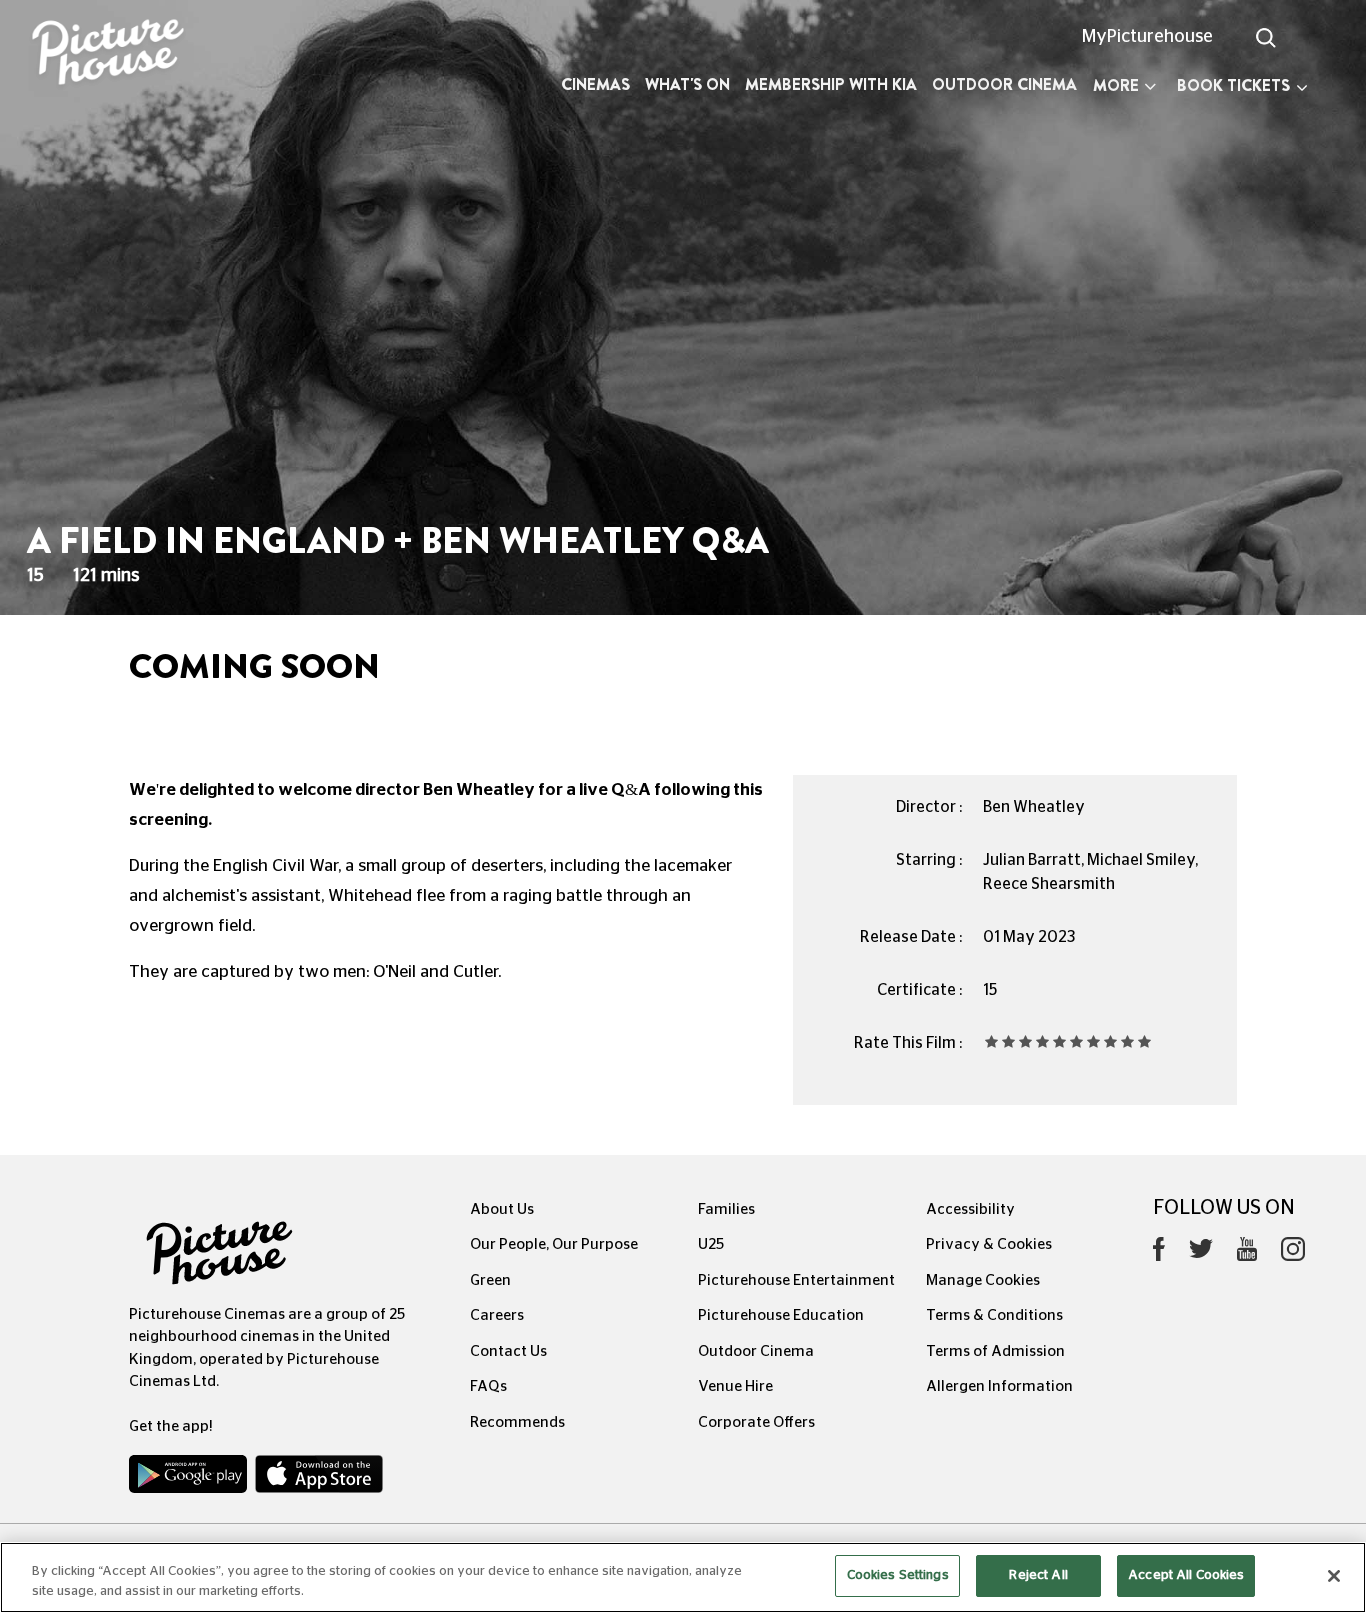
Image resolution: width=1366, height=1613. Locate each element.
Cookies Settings (898, 1575)
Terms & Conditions (994, 1315)
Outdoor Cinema (1004, 84)
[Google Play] (190, 1479)
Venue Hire (735, 1386)
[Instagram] (1293, 1254)
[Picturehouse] (114, 54)
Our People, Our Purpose (554, 1244)
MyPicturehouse (1147, 37)
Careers (497, 1315)
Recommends (517, 1422)
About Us (502, 1209)
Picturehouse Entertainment (796, 1280)
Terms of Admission (995, 1351)
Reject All (1038, 1575)
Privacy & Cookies (989, 1244)
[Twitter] (1201, 1254)
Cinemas (595, 84)
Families (726, 1209)
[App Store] (319, 1479)
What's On (687, 84)
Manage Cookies (983, 1280)
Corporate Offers (756, 1422)
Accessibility (970, 1209)
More (1116, 85)
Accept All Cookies (1186, 1575)
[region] (683, 1577)
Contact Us (508, 1351)
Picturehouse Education (781, 1315)
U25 (711, 1244)
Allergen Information (999, 1386)
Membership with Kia (831, 84)
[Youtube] (1247, 1254)
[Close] (1334, 1576)
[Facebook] (1159, 1254)
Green (490, 1280)
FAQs (488, 1386)
